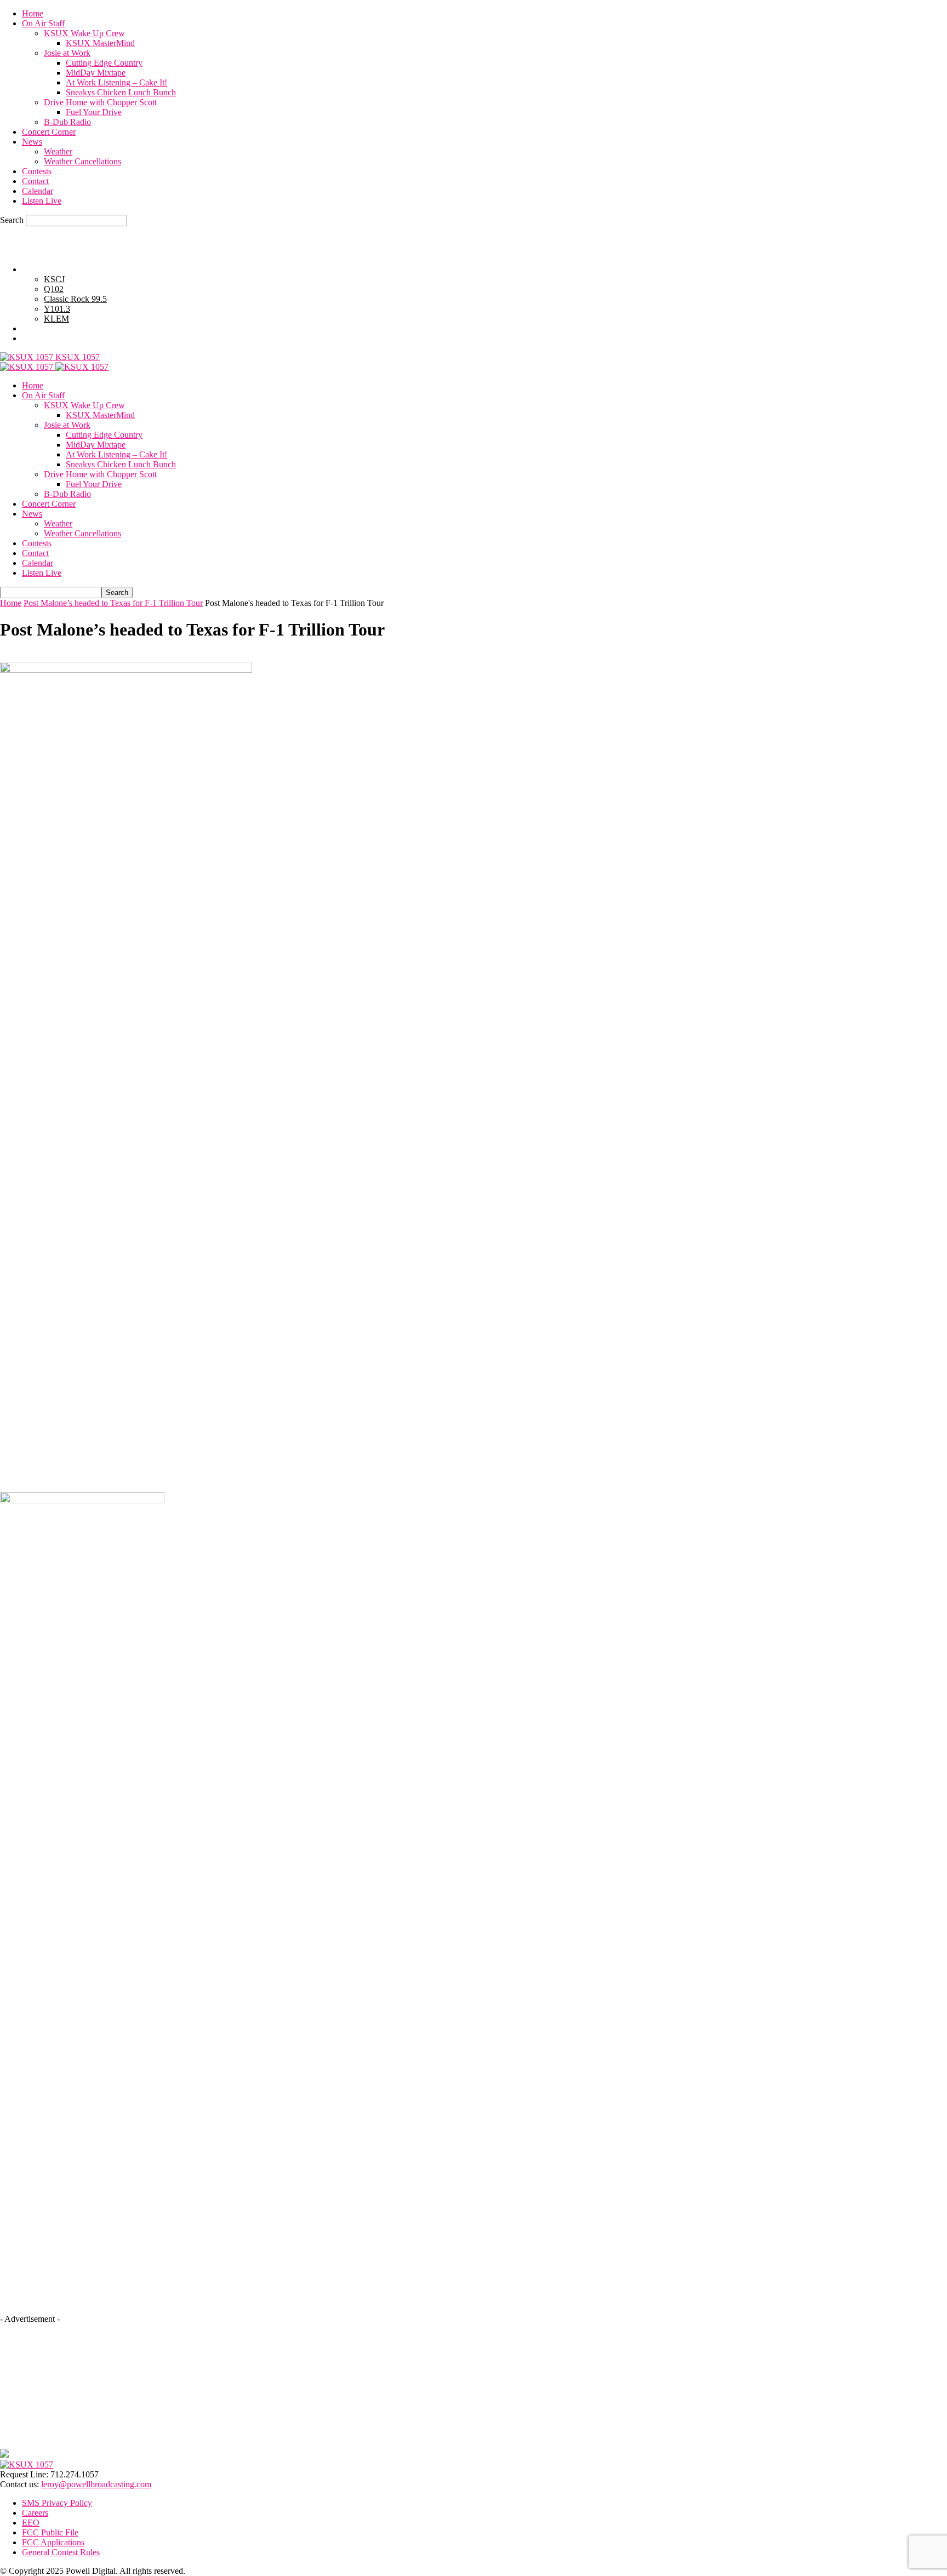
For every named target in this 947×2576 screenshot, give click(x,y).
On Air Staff (43, 23)
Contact (35, 181)
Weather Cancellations (82, 161)
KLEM (56, 319)
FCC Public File (50, 2532)
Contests (37, 171)
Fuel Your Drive (94, 112)
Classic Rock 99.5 (75, 299)
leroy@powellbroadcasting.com (96, 2484)
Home (33, 13)
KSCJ (54, 279)
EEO (31, 2523)
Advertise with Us (53, 328)
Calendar (38, 191)
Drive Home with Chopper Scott (100, 102)
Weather (58, 151)
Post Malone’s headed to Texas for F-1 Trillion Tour (113, 603)
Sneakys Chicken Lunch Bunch (121, 92)
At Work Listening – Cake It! (116, 82)
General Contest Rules (61, 338)
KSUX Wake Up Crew (84, 33)
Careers (35, 2513)
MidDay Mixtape (96, 73)
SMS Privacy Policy (57, 2503)
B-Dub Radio (67, 122)
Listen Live (42, 201)
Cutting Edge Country (104, 63)
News (32, 142)
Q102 (54, 289)
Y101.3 (57, 309)
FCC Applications (53, 2542)
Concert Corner (49, 132)
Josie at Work (67, 53)
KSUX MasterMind (100, 43)
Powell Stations (49, 269)
